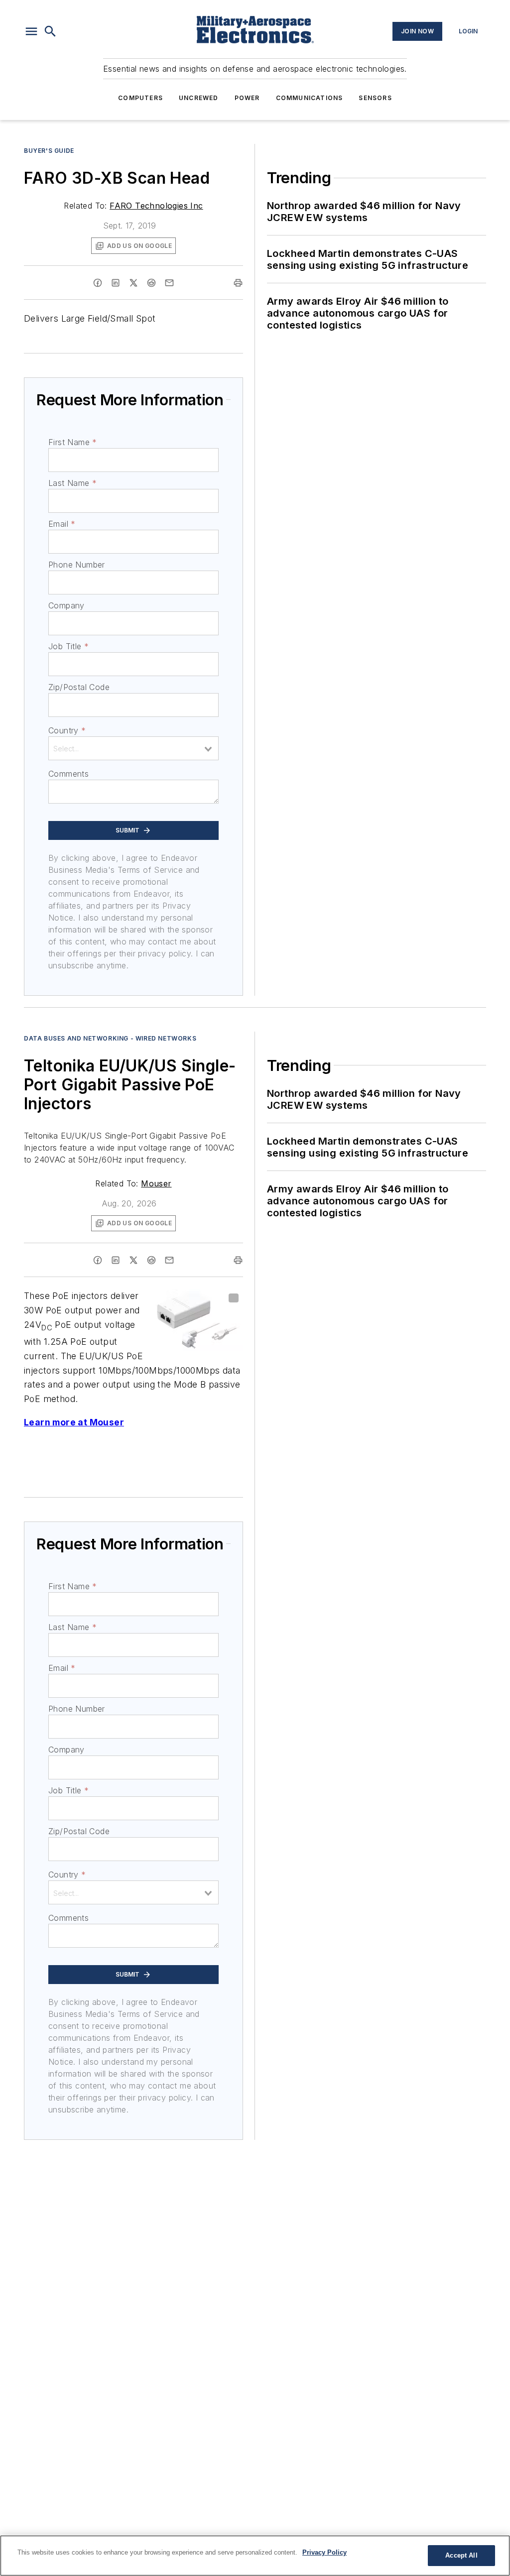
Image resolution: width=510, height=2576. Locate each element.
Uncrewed (199, 98)
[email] (169, 283)
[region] (255, 2556)
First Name (72, 442)
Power (247, 98)
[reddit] (151, 283)
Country (67, 730)
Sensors (375, 98)
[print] (238, 283)
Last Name (72, 483)
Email (62, 524)
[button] (31, 31)
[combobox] (133, 748)
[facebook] (98, 283)
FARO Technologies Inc (156, 206)
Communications (310, 98)
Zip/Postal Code (79, 687)
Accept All (461, 2555)
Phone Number (77, 565)
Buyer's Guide (49, 151)
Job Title (68, 646)
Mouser (156, 1183)
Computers (140, 98)
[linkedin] (116, 283)
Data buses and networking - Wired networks (110, 1038)
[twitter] (133, 283)
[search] (50, 31)
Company (66, 605)
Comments (68, 774)
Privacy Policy (324, 2552)
